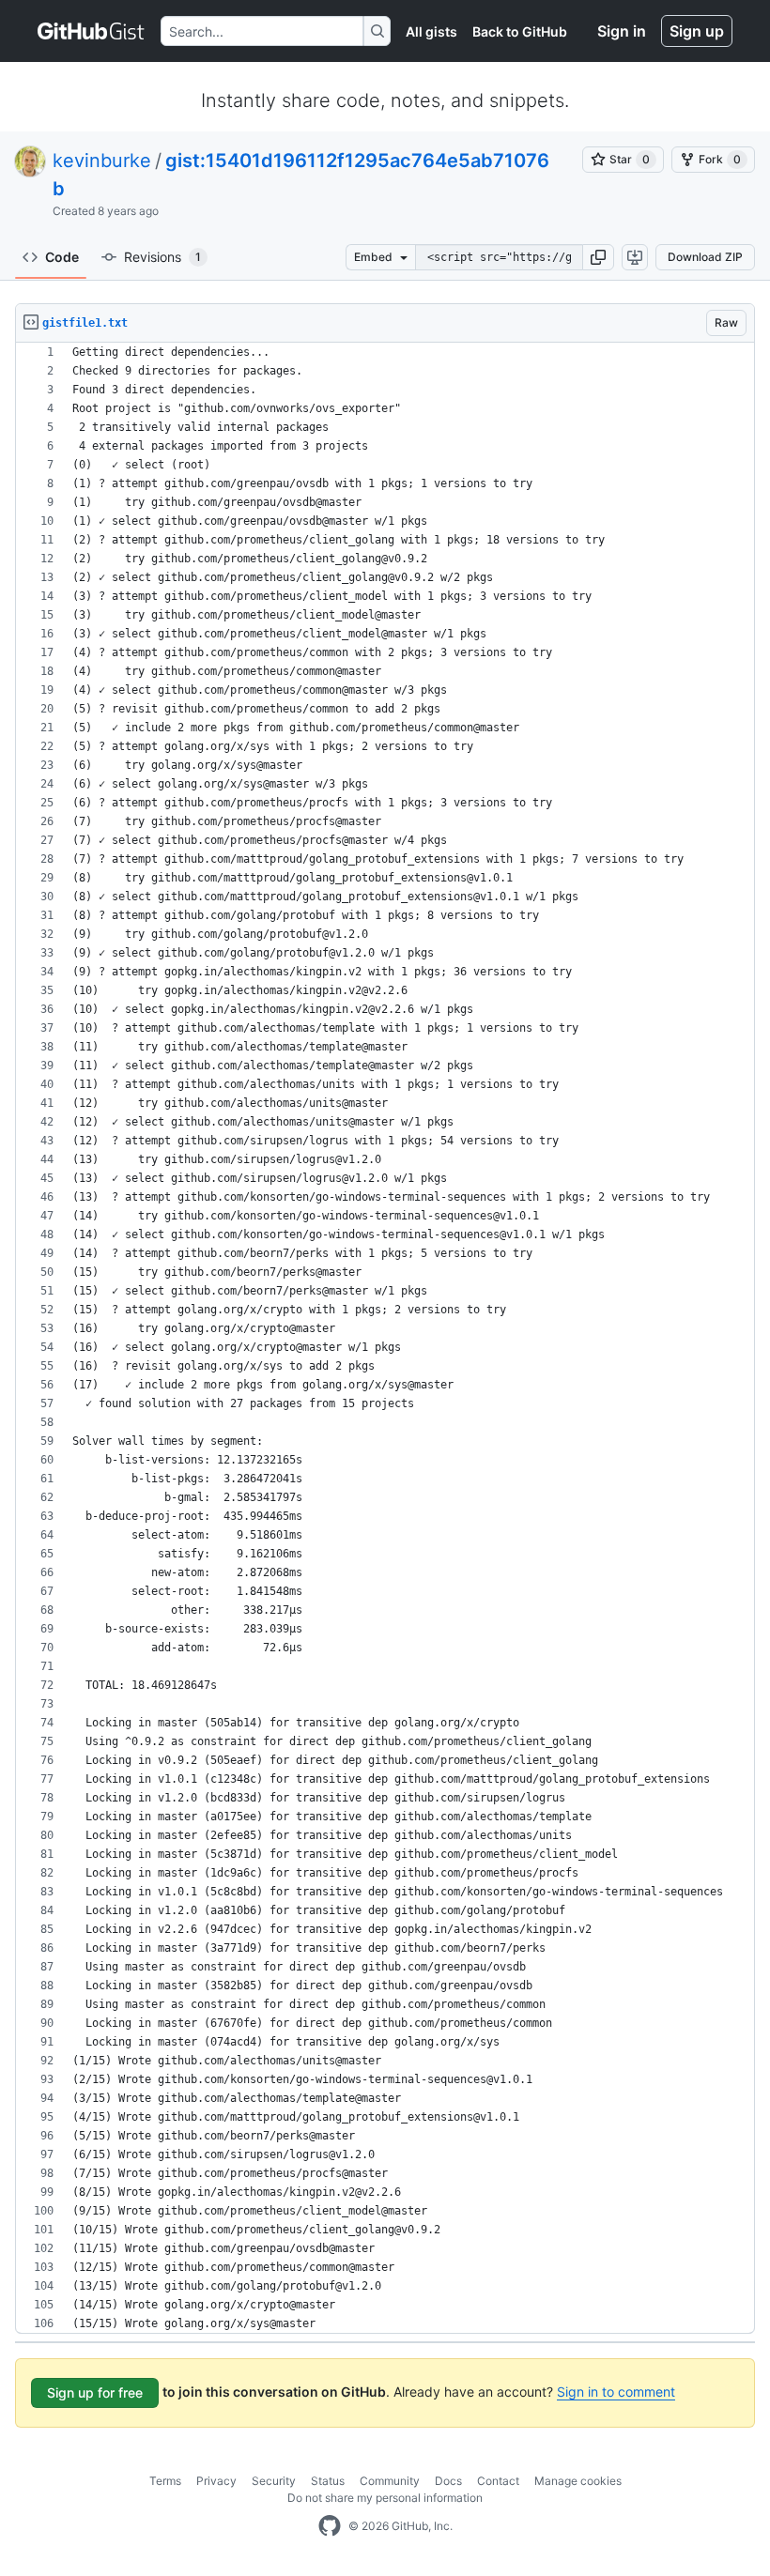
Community (390, 2481)
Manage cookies (578, 2481)
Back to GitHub (520, 31)
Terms (165, 2481)
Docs (448, 2481)
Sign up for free (95, 2392)
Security (274, 2481)
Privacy (216, 2481)
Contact (498, 2481)
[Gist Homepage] (92, 31)
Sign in (622, 31)
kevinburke (102, 161)
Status (328, 2481)
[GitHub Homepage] (330, 2526)
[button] (598, 257)
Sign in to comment (616, 2392)
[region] (385, 1338)
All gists (431, 31)
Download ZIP (705, 257)
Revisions (162, 257)
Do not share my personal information (385, 2498)
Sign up (697, 31)
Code (62, 257)
